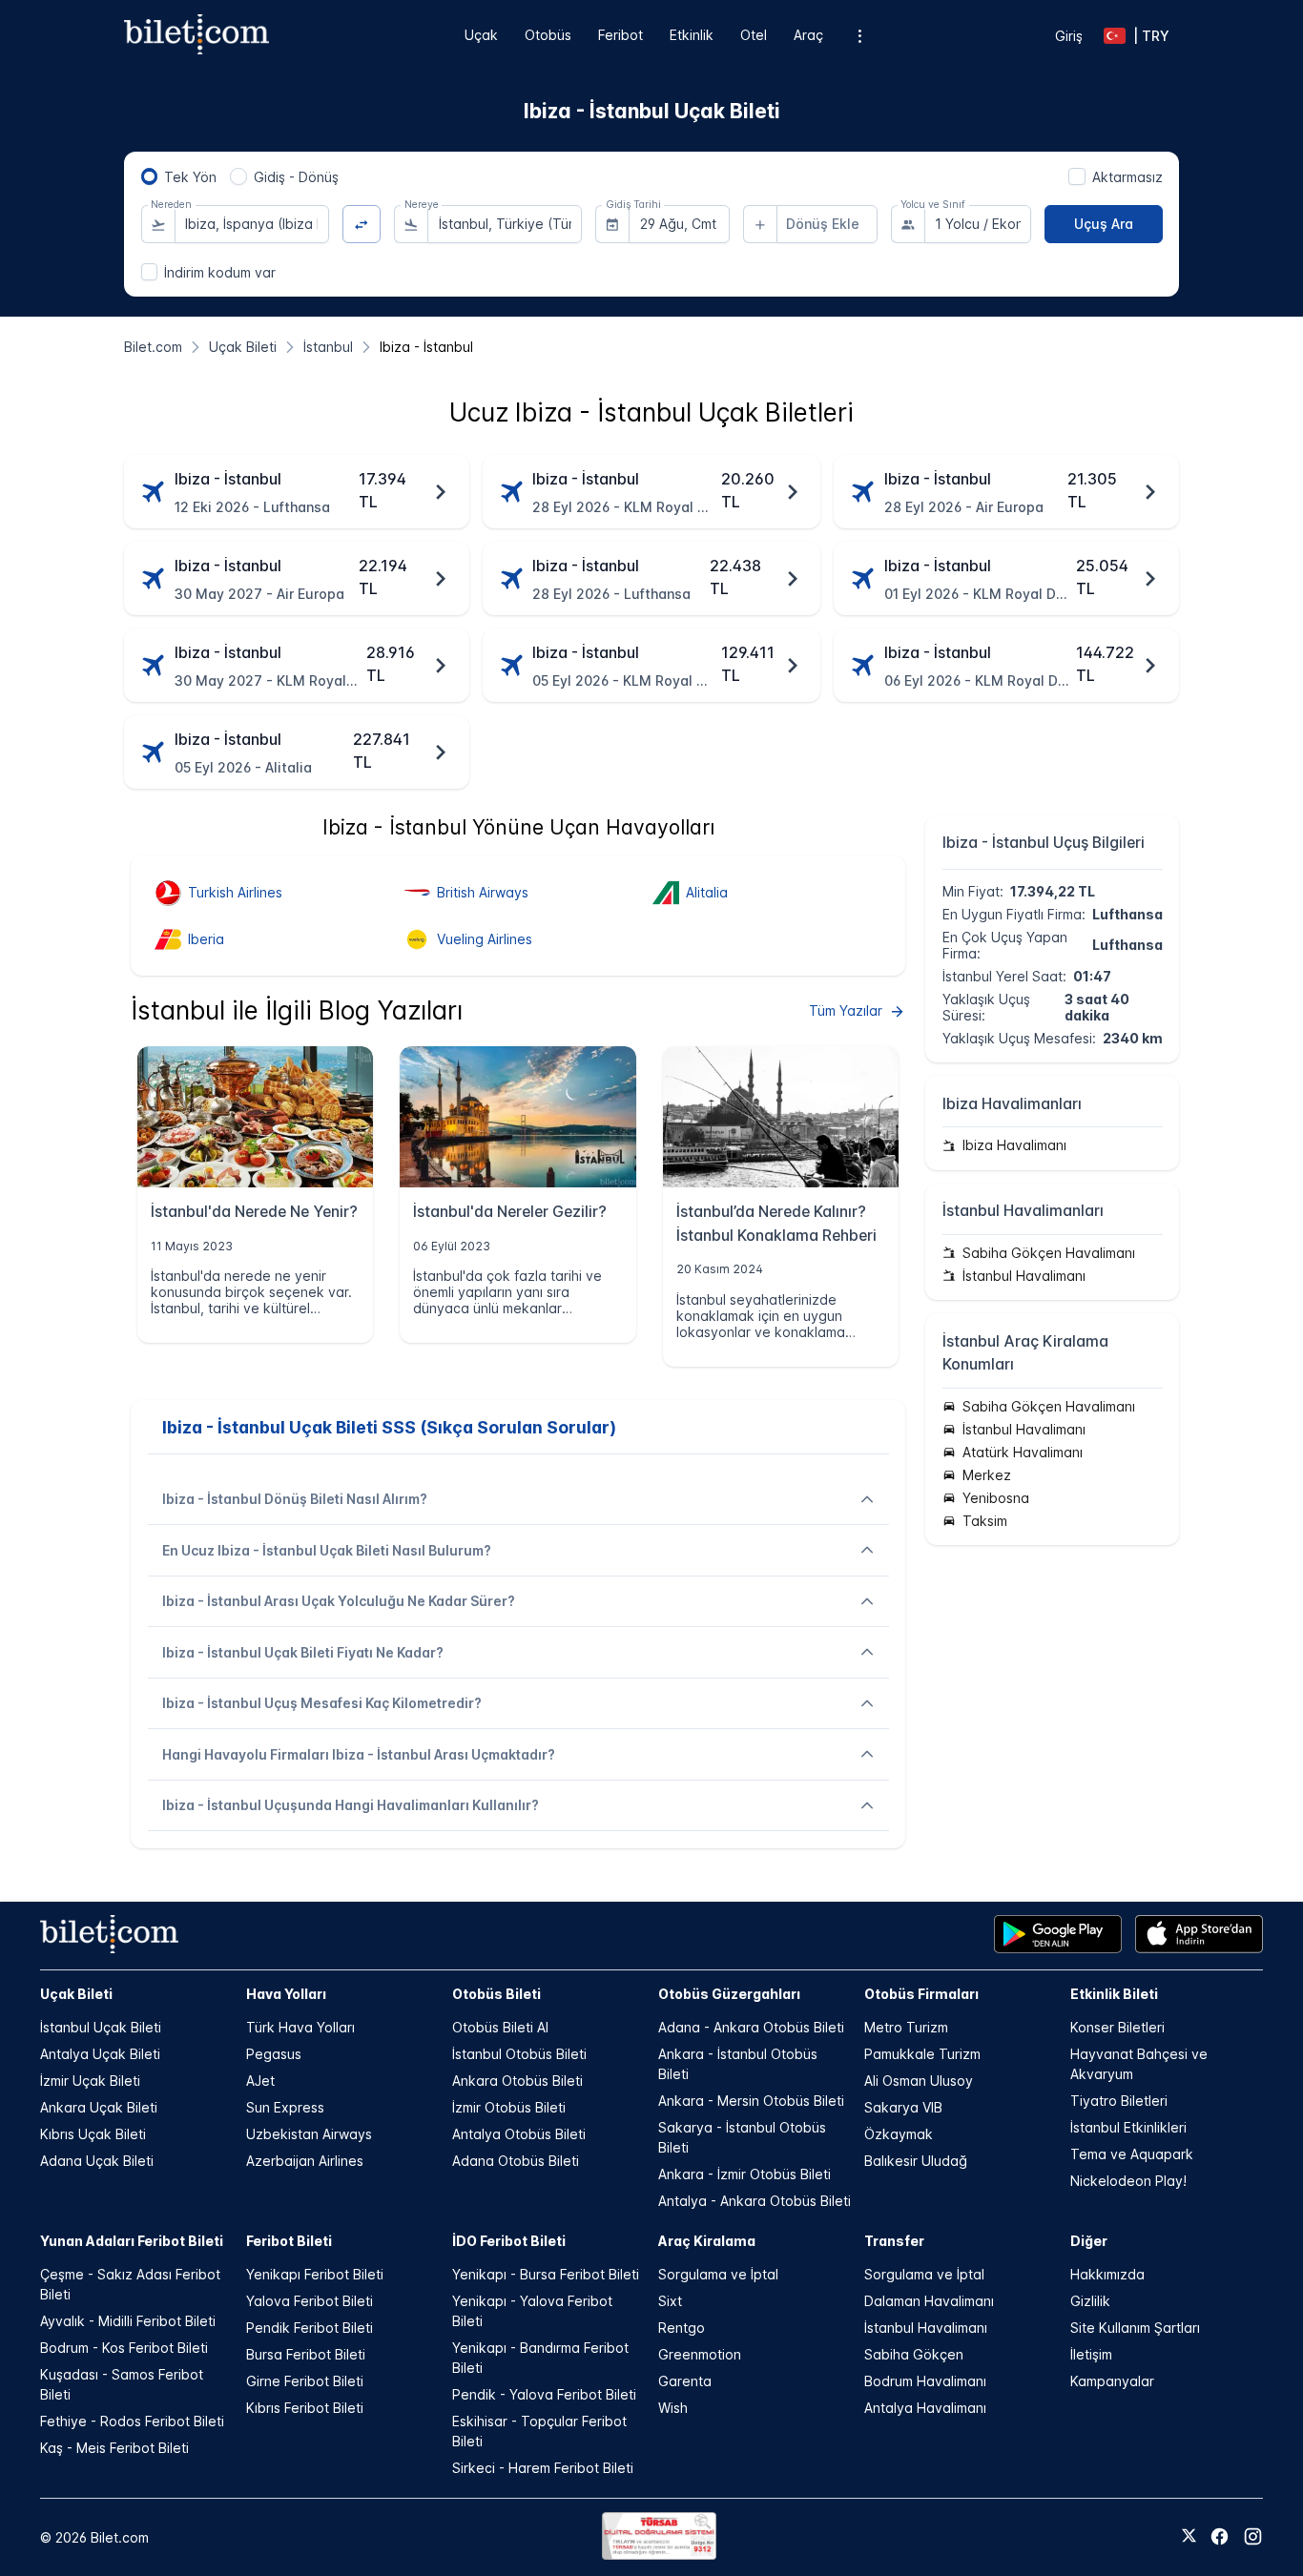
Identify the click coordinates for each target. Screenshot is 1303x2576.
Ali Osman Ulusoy (919, 2081)
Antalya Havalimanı (925, 2408)
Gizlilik (1090, 2301)
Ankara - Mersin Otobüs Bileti (751, 2101)
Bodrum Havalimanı (925, 2381)
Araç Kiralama (707, 2241)
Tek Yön (190, 177)
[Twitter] (1189, 2537)
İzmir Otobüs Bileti (509, 2107)
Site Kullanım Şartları (1135, 2328)
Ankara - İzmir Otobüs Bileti (745, 2174)
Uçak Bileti (76, 1994)
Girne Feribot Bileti (305, 2381)
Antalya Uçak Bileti (100, 2054)
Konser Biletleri (1117, 2027)
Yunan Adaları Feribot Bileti (132, 2241)
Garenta (685, 2381)
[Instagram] (1253, 2536)
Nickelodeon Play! (1128, 2181)
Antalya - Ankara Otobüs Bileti (755, 2201)
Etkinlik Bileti (1114, 1994)
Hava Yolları (286, 1994)
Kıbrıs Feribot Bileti (305, 2408)
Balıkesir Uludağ (916, 2161)
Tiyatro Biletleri (1119, 2101)
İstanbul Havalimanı (926, 2328)
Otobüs (548, 35)
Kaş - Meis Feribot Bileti (114, 2448)
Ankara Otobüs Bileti (517, 2081)
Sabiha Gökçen (914, 2354)
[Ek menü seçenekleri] (860, 36)
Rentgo (682, 2328)
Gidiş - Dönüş (296, 177)
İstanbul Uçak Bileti (101, 2027)
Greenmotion (700, 2354)
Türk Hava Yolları (300, 2027)
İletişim (1091, 2354)
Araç (808, 35)
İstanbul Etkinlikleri (1128, 2127)
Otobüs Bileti (496, 1994)
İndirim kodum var (220, 272)
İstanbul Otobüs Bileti (519, 2054)
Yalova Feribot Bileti (310, 2301)
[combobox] (252, 224)
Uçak (481, 35)
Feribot (620, 35)
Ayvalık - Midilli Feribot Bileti (128, 2321)
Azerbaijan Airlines (305, 2161)
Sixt (670, 2301)
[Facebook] (1220, 2536)
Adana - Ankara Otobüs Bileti (751, 2027)
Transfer (894, 2241)
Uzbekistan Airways (309, 2134)
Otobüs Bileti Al (500, 2027)
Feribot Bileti (289, 2241)
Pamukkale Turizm (922, 2054)
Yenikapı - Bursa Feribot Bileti (546, 2274)
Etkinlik (692, 35)
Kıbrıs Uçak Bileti (93, 2134)
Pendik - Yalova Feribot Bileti (544, 2394)
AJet (260, 2081)
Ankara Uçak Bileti (99, 2107)
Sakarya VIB (903, 2107)
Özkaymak (899, 2134)
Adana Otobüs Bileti (516, 2161)
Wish (673, 2408)
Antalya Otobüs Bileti (519, 2134)
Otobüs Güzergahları (729, 1994)
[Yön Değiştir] (362, 225)
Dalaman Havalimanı (929, 2301)
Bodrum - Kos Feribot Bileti (124, 2348)
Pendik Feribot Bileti (310, 2328)
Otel (754, 35)
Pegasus (274, 2054)
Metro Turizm (906, 2027)
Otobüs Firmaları (921, 1994)
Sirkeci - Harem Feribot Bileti (543, 2468)
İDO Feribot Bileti (509, 2241)
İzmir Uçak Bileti (90, 2081)
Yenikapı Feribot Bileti (315, 2274)
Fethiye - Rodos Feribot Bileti (132, 2421)
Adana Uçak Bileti (97, 2161)
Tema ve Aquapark (1132, 2154)
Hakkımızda (1107, 2274)
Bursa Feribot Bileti (306, 2354)
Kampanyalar (1112, 2381)
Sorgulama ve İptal (718, 2274)
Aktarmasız (1127, 177)
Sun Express (285, 2107)
